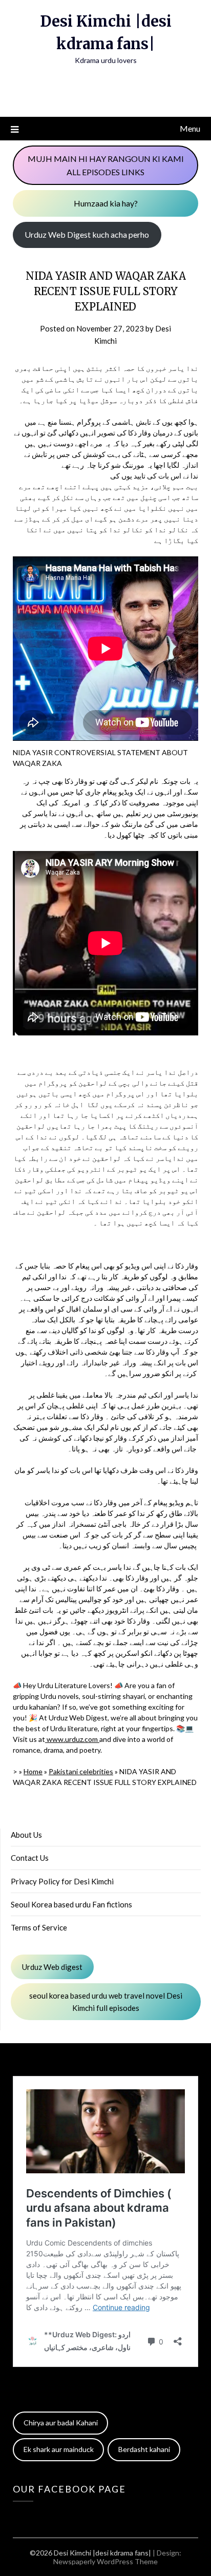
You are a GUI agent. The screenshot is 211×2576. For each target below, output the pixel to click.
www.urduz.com (72, 1739)
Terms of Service (39, 1927)
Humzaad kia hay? (106, 203)
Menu (190, 128)
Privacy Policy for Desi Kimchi (62, 1881)
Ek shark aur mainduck (59, 2449)
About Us (26, 1835)
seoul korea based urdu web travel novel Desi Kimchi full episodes (106, 2002)
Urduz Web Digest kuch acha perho (87, 234)
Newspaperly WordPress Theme (105, 2561)
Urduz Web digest (52, 1967)
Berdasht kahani (144, 2449)
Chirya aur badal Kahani (61, 2423)
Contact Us (30, 1858)
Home (33, 1771)
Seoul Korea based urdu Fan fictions (71, 1904)
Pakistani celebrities (81, 1771)
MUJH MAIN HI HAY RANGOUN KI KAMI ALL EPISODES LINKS (106, 165)
